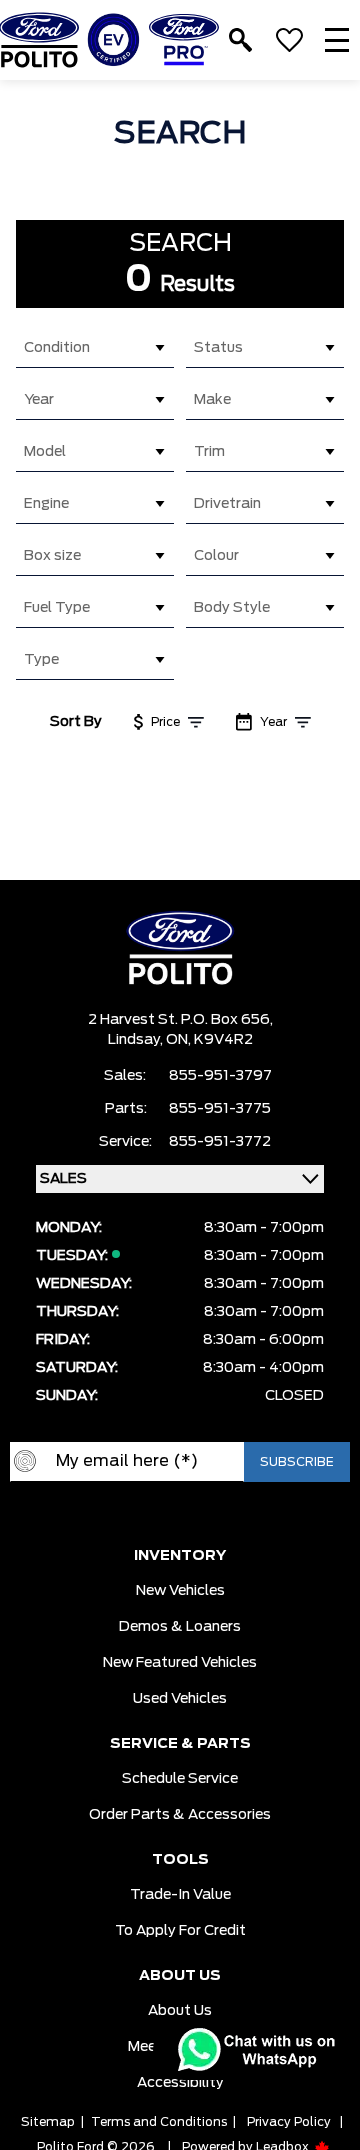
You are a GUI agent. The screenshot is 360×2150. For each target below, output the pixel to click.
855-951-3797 (220, 1076)
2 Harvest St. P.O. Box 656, (180, 1020)
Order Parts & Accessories (180, 1815)
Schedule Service (180, 1779)
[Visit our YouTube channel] (160, 1514)
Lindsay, (137, 1040)
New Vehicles (180, 1591)
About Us (180, 2011)
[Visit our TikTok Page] (240, 1514)
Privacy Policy (289, 2122)
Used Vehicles (180, 1699)
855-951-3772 (220, 1142)
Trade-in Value (180, 1895)
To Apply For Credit (180, 1931)
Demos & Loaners (180, 1627)
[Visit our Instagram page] (200, 1514)
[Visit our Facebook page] (120, 1514)
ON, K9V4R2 (209, 1040)
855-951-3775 (220, 1109)
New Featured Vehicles (180, 1663)
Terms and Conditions (159, 2122)
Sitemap (48, 2122)
